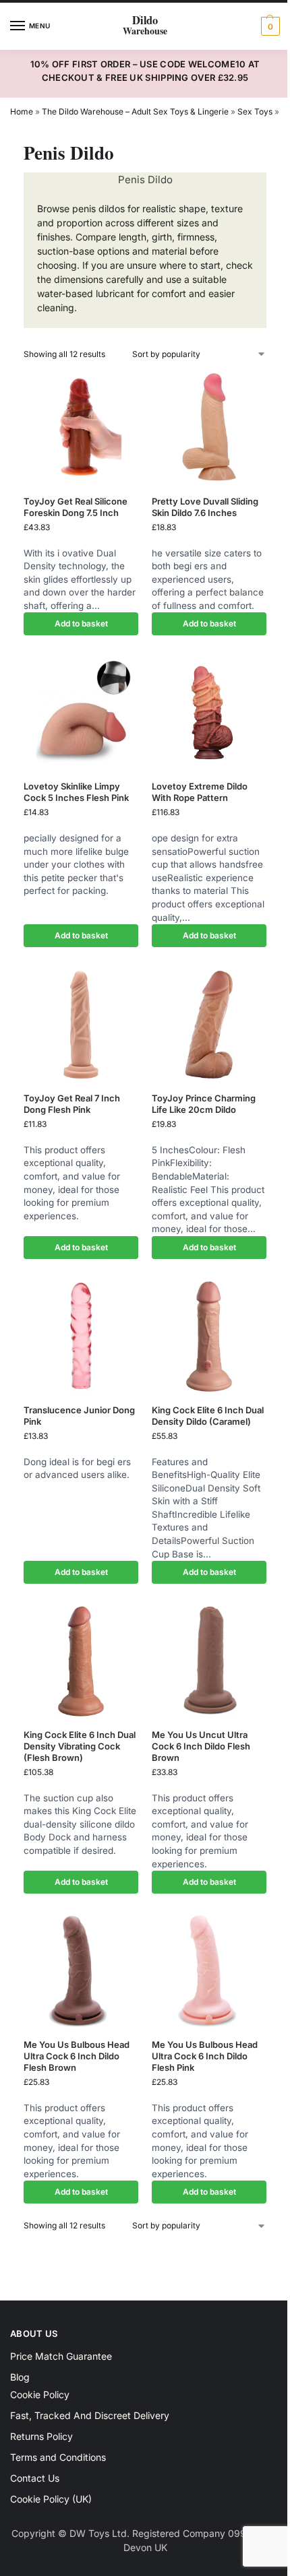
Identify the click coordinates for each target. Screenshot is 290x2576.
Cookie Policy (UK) (51, 2499)
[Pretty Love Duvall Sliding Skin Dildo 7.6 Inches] (209, 428)
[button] (269, 26)
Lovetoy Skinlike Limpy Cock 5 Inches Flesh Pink (76, 792)
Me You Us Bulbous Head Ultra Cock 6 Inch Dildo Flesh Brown (77, 2056)
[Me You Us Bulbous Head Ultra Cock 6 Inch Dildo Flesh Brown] (81, 1971)
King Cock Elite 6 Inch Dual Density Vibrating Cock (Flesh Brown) (80, 1746)
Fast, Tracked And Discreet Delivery (90, 2415)
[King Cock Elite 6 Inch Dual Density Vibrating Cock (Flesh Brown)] (81, 1661)
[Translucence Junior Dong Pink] (81, 1337)
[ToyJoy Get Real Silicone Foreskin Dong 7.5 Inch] (81, 428)
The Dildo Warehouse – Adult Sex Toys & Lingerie (135, 111)
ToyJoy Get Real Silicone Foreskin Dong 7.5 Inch (76, 507)
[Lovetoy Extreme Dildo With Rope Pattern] (209, 713)
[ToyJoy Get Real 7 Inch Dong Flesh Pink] (81, 1025)
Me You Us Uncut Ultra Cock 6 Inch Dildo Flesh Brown (201, 1746)
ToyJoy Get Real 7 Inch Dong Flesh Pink (72, 1104)
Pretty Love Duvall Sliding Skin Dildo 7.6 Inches (205, 507)
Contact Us (35, 2478)
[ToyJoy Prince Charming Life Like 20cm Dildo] (209, 1025)
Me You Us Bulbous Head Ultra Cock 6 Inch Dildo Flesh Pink (205, 2056)
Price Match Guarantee (61, 2356)
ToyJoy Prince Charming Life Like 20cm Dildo (204, 1104)
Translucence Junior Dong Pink (79, 1416)
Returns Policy (41, 2436)
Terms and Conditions (58, 2457)
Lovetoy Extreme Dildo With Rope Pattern (200, 792)
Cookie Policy (40, 2394)
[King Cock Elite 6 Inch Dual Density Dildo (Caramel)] (209, 1337)
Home (22, 111)
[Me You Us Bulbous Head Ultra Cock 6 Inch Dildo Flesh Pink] (209, 1971)
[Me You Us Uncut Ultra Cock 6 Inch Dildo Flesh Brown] (209, 1661)
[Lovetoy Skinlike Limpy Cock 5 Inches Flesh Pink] (81, 713)
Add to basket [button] (81, 623)
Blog (20, 2377)
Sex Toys (255, 111)
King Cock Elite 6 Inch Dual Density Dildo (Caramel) (208, 1416)
